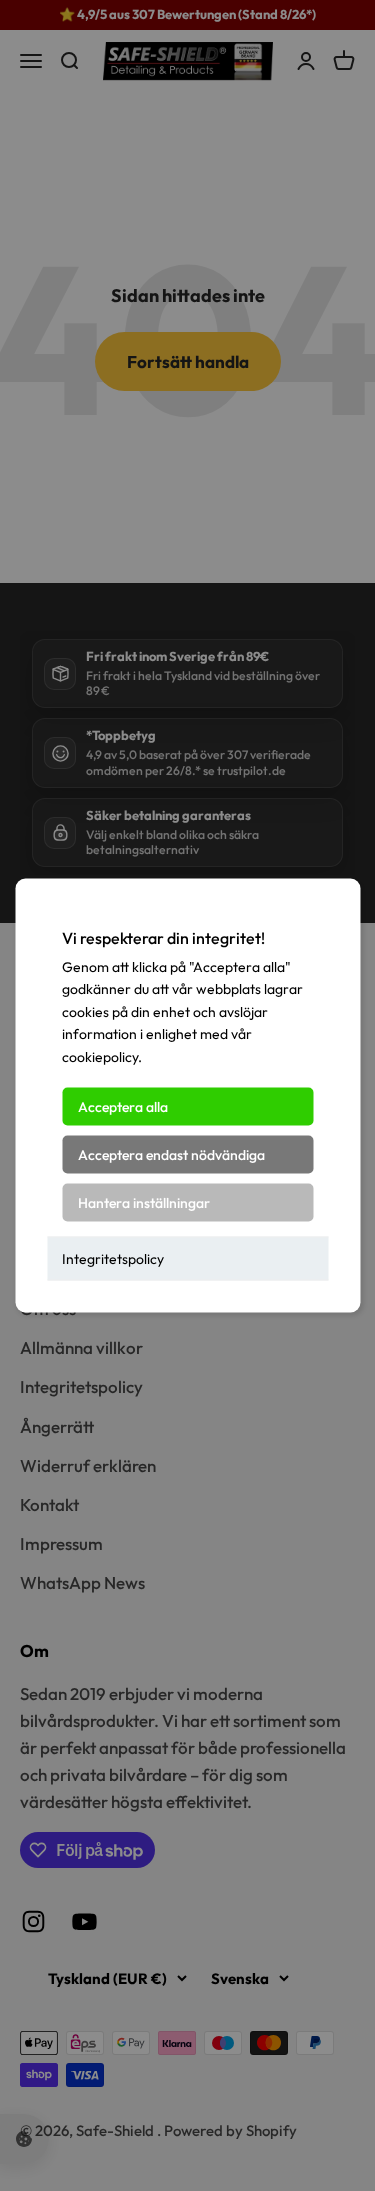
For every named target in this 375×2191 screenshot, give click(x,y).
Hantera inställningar (144, 1203)
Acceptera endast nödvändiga (171, 1155)
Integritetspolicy (113, 1259)
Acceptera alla (123, 1107)
